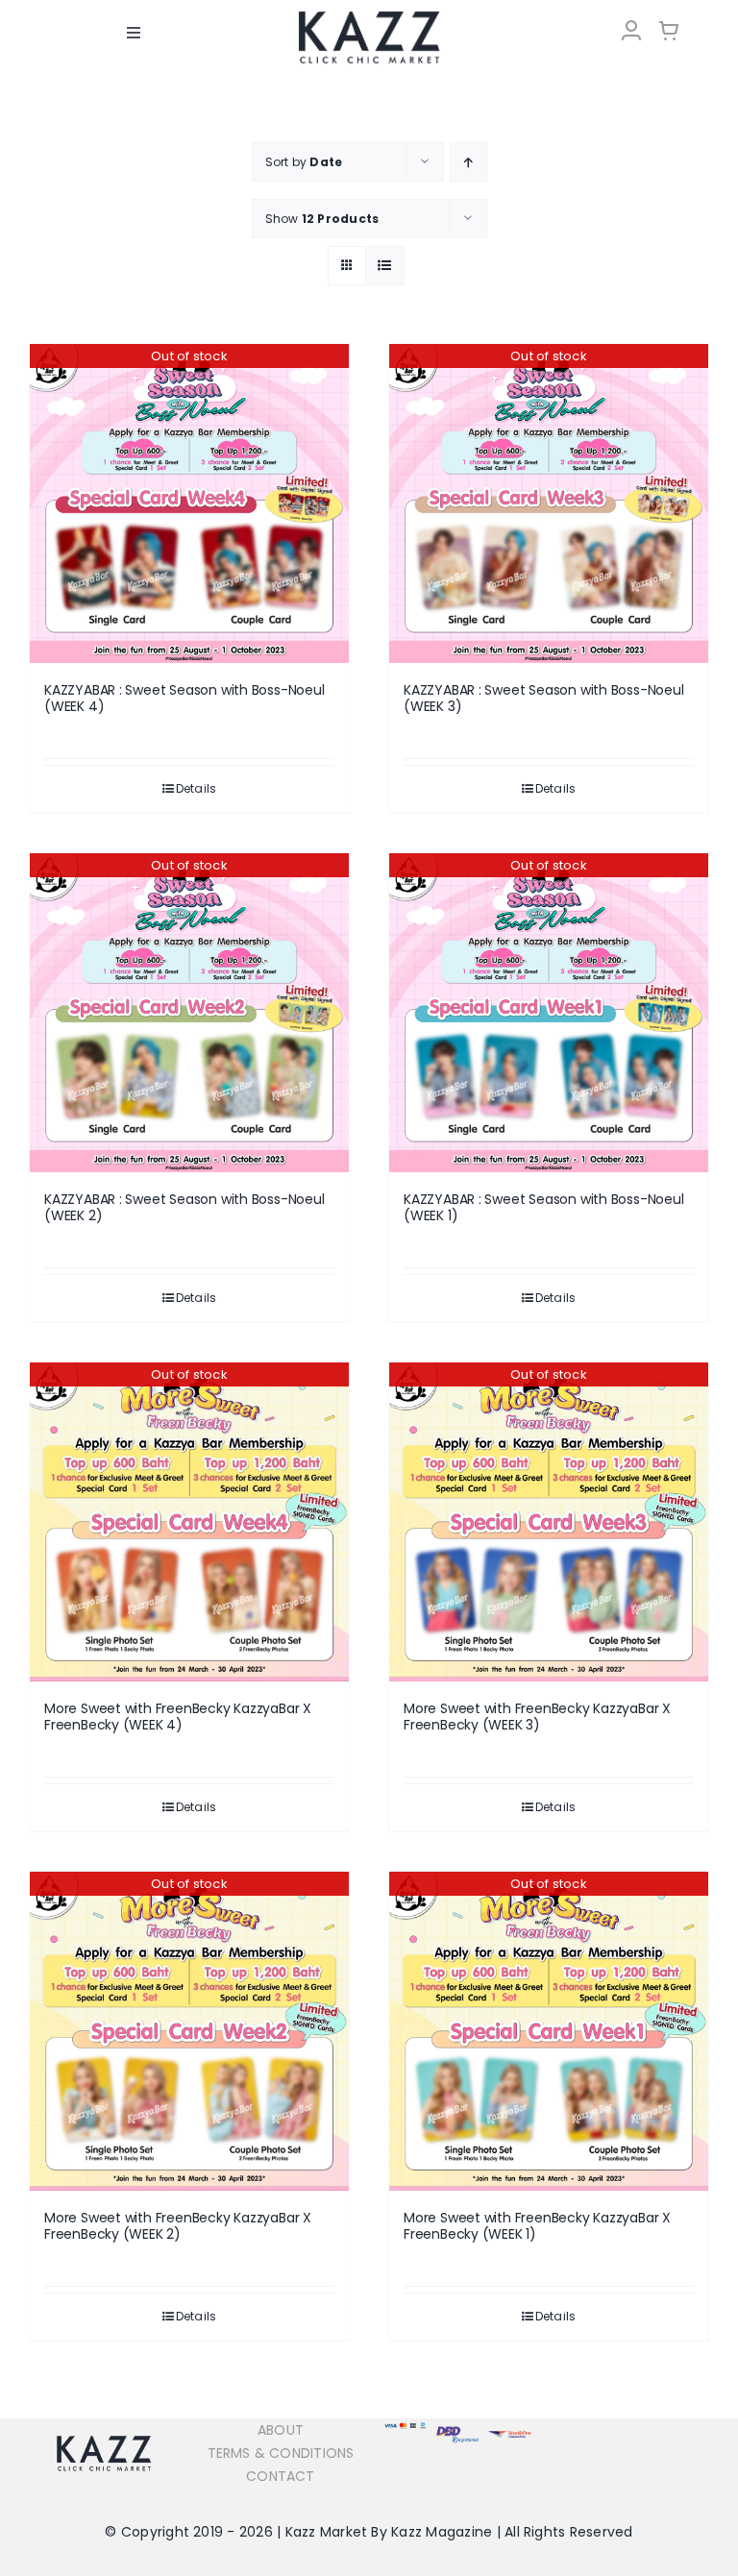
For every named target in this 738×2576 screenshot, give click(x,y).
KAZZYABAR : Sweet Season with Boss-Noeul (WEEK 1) (544, 1207)
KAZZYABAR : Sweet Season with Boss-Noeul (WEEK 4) (184, 698)
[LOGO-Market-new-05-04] (369, 17)
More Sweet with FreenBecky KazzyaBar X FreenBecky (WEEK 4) (178, 1717)
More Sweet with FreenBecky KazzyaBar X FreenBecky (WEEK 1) (537, 2226)
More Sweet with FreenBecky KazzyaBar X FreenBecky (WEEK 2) (178, 2226)
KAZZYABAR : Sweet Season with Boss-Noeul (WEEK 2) (184, 1207)
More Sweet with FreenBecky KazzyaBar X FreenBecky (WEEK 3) (537, 1717)
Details (197, 788)
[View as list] (385, 266)
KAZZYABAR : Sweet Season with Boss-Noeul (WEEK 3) (544, 698)
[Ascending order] (468, 162)
